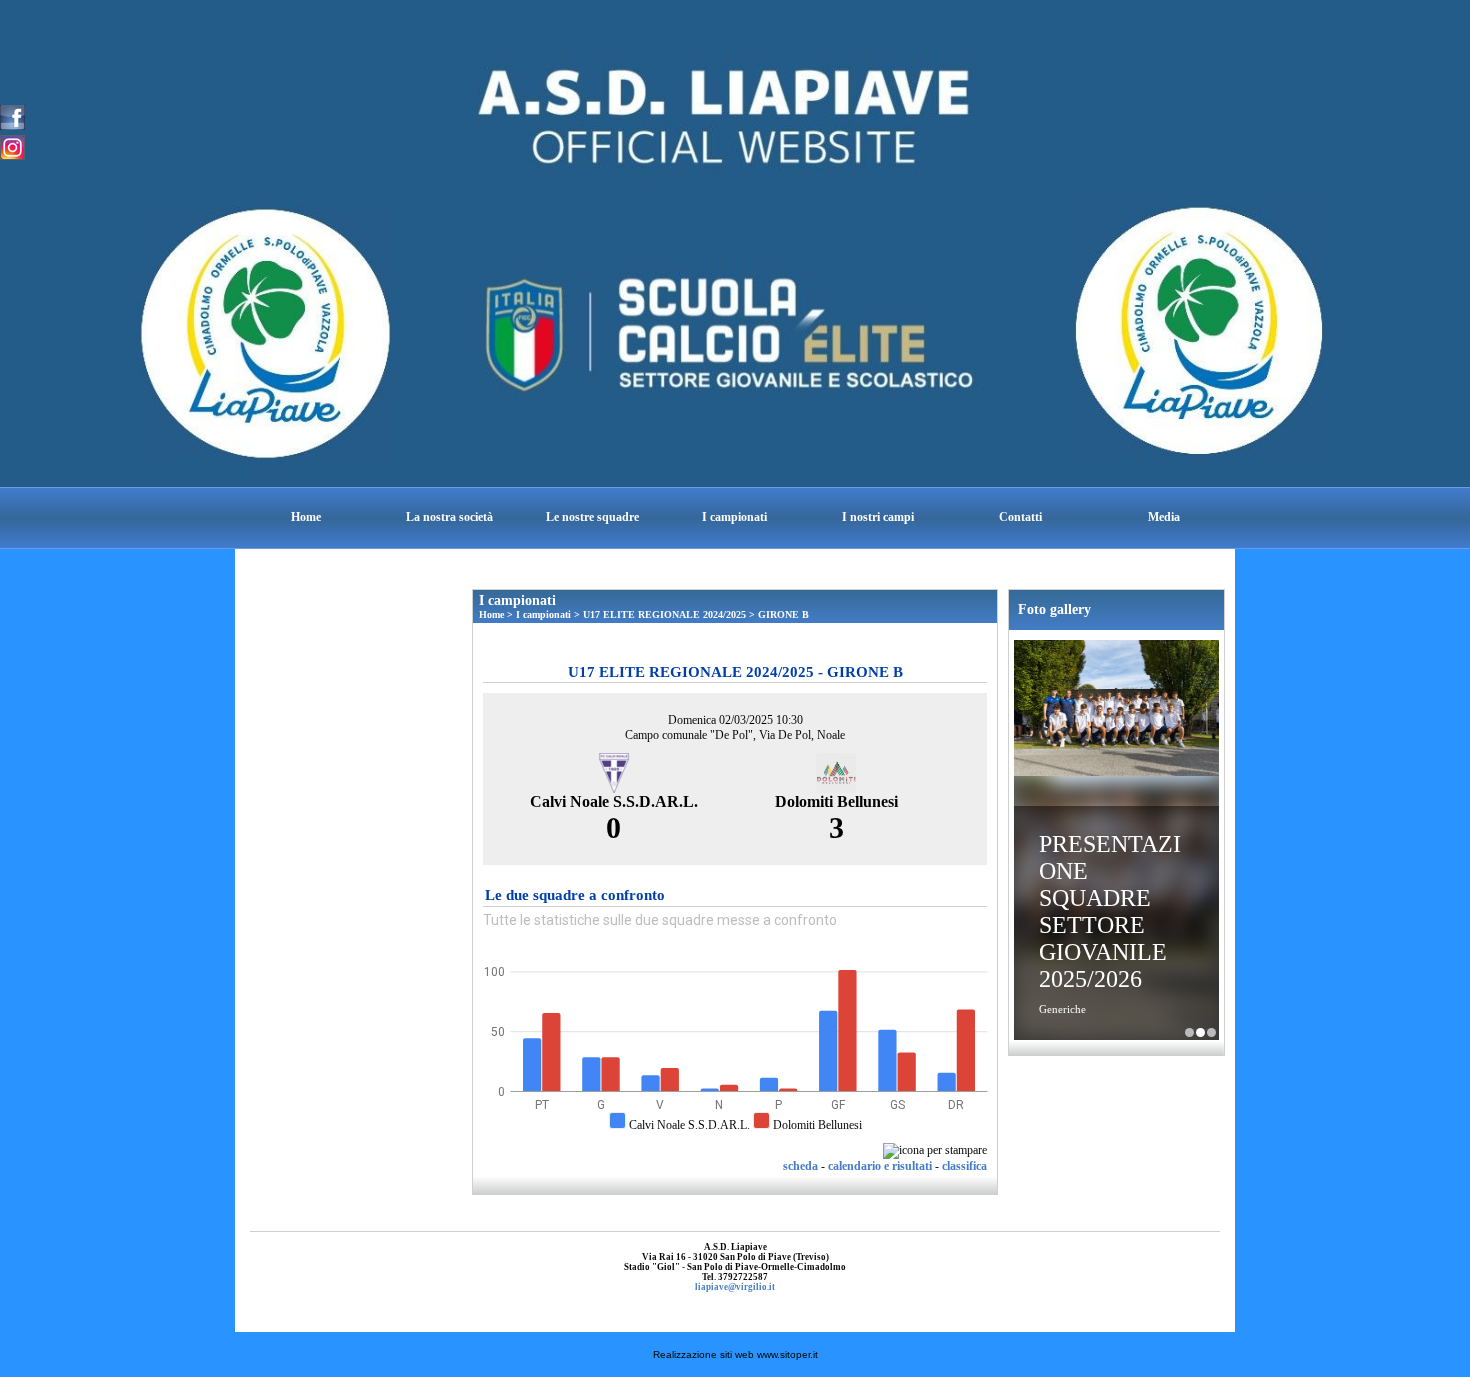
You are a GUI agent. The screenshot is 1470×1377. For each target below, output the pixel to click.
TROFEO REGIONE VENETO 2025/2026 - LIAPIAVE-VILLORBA (1211, 1032)
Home (306, 517)
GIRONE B (783, 614)
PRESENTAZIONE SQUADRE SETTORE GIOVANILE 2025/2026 (1110, 911)
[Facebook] (12, 116)
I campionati (734, 517)
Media (1164, 517)
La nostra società (449, 517)
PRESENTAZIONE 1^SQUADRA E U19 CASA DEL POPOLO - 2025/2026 (1189, 1032)
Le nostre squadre (592, 517)
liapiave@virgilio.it (735, 1287)
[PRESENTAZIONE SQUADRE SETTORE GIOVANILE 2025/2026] (1116, 710)
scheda (800, 1166)
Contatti (1020, 517)
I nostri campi (878, 517)
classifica (964, 1166)
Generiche (1062, 1009)
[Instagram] (12, 146)
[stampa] (935, 1150)
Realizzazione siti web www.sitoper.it (735, 1354)
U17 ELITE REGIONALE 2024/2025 (664, 614)
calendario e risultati (880, 1166)
